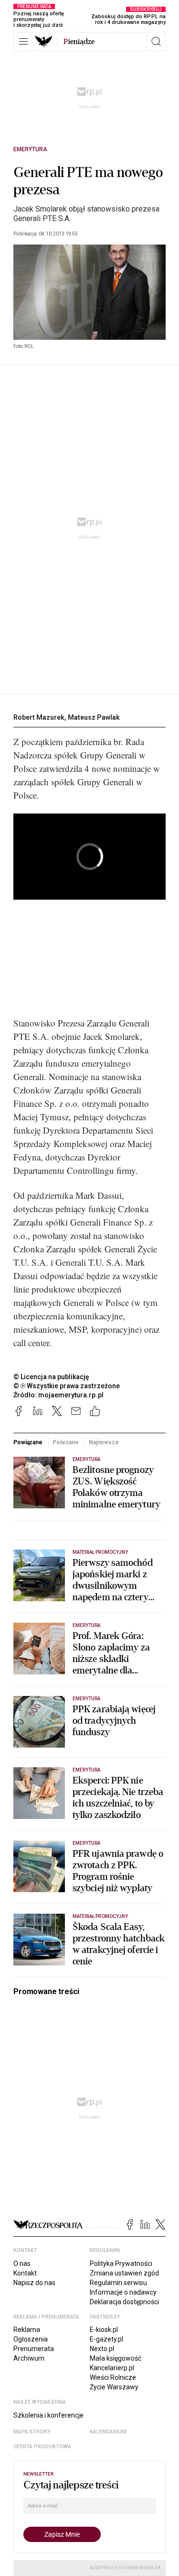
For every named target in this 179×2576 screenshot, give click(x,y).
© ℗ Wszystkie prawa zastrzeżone (67, 1386)
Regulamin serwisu (118, 2283)
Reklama (27, 2330)
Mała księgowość (116, 2358)
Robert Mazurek (39, 717)
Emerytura (30, 149)
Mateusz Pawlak (94, 717)
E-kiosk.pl (104, 2330)
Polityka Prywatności (121, 2264)
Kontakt (25, 2273)
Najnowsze (104, 1442)
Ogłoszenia (31, 2339)
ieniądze (79, 42)
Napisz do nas (34, 2283)
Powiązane (28, 1442)
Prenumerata (34, 2349)
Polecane (65, 1442)
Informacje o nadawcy (123, 2292)
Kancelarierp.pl (112, 2368)
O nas (22, 2264)
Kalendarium (108, 2432)
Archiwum (29, 2358)
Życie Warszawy (114, 2387)
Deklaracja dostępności (124, 2302)
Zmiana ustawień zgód (124, 2273)
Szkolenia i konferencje (48, 2415)
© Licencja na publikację (52, 1377)
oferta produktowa (42, 2447)
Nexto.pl (102, 2349)
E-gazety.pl (106, 2339)
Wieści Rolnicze (113, 2377)
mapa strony (32, 2432)
